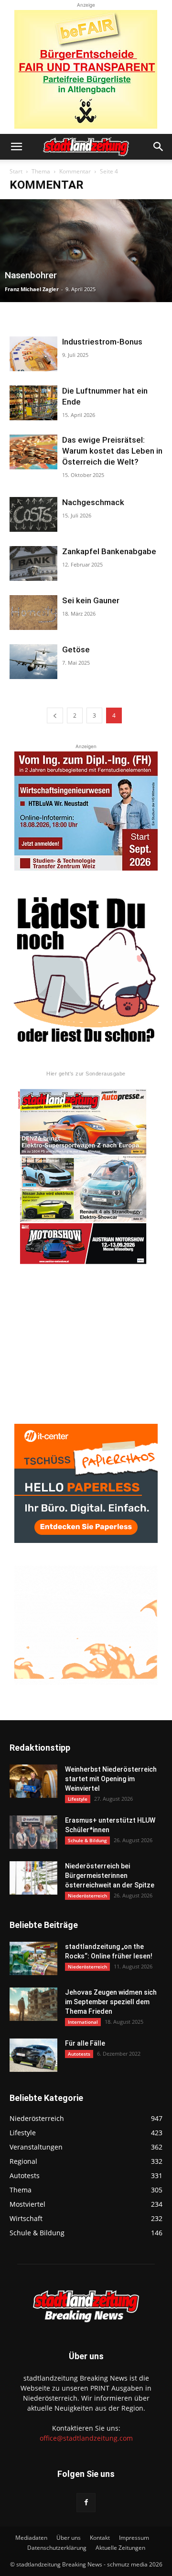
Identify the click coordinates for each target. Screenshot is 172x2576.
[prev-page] (55, 715)
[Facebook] (86, 2503)
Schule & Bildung (87, 1840)
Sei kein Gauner (91, 600)
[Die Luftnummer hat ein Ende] (33, 403)
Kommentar (75, 171)
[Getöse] (33, 662)
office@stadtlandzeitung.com (86, 2438)
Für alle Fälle (85, 2043)
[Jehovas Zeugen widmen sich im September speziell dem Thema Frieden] (33, 2004)
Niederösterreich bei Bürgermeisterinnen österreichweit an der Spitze (110, 1876)
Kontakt (100, 2538)
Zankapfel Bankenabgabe (109, 551)
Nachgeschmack (93, 502)
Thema (41, 171)
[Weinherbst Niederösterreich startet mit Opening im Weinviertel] (33, 1781)
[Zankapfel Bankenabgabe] (33, 563)
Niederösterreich (87, 1896)
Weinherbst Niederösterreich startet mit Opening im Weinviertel (111, 1779)
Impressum (134, 2538)
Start (16, 171)
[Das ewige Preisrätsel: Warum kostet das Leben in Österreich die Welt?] (33, 452)
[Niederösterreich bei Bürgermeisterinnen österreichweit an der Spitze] (33, 1878)
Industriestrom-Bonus (102, 342)
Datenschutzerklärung (57, 2548)
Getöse (76, 649)
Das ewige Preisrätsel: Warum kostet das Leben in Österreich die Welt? (112, 451)
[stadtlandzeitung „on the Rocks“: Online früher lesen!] (33, 1958)
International (83, 2022)
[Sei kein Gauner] (33, 613)
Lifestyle (78, 1799)
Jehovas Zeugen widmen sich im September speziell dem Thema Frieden (111, 2002)
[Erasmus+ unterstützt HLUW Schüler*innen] (33, 1832)
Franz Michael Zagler (32, 289)
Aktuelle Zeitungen (120, 2548)
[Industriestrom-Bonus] (33, 354)
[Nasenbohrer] (86, 251)
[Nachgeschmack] (33, 514)
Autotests (79, 2054)
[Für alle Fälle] (33, 2055)
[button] (16, 147)
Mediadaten (31, 2538)
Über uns (69, 2538)
